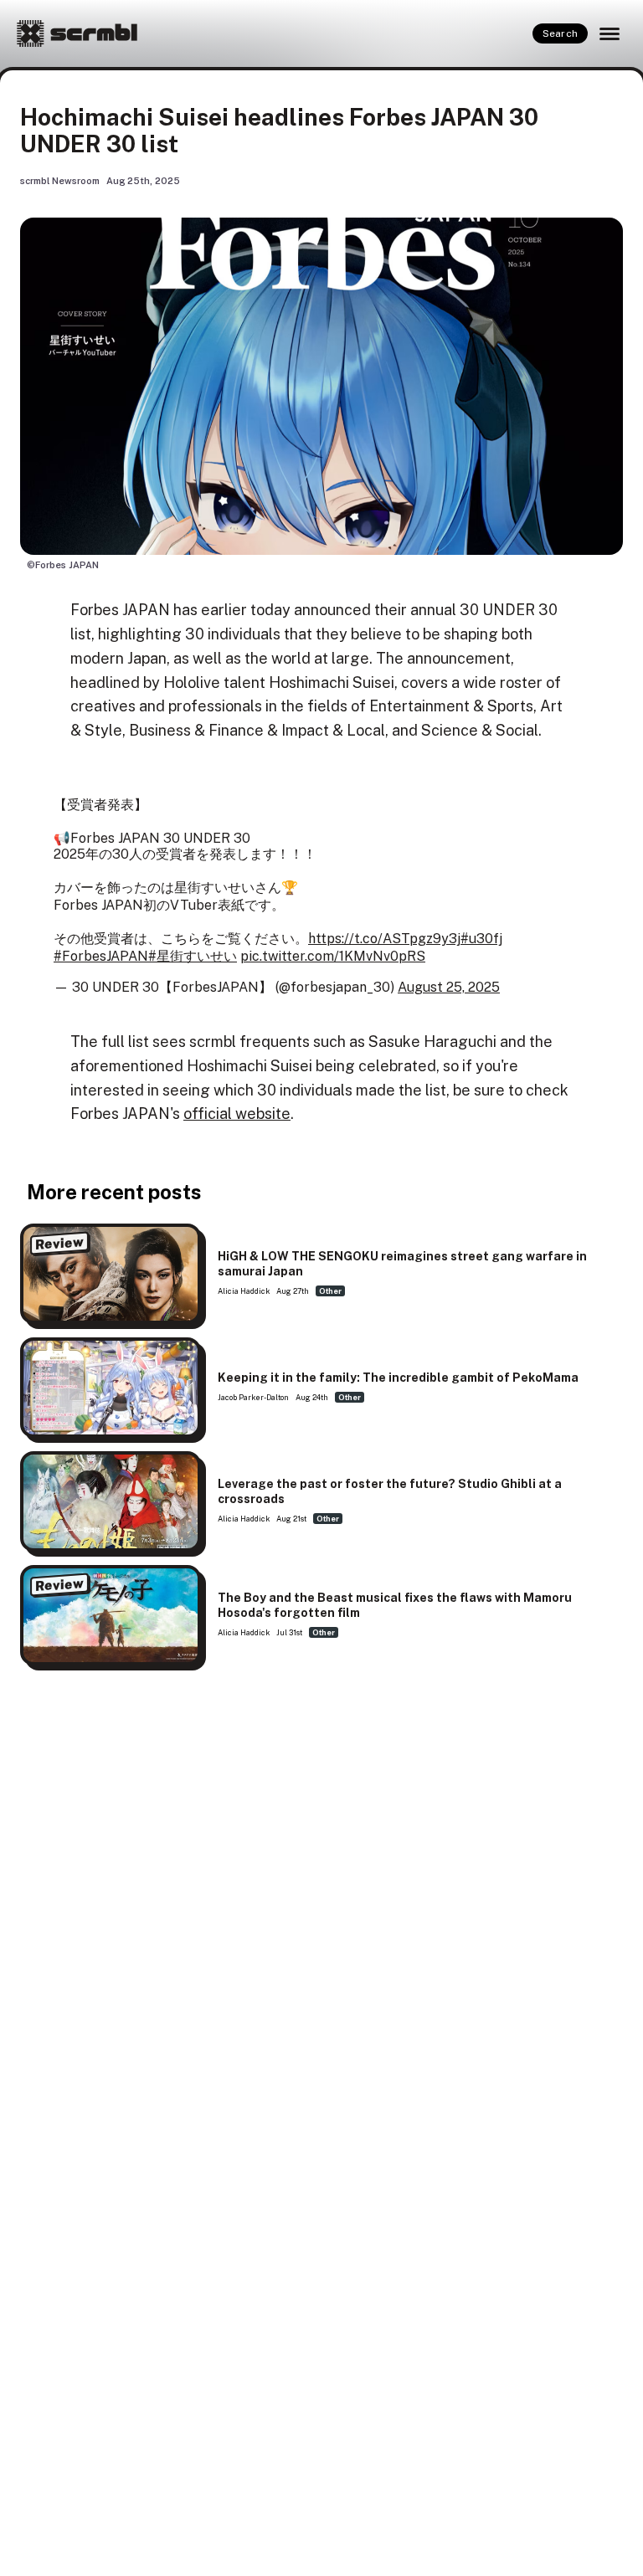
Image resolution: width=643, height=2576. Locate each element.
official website (237, 1114)
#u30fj (481, 939)
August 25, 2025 (449, 987)
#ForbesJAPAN (101, 956)
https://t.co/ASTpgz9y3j (384, 939)
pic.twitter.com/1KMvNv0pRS (333, 956)
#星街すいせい (193, 956)
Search (560, 33)
